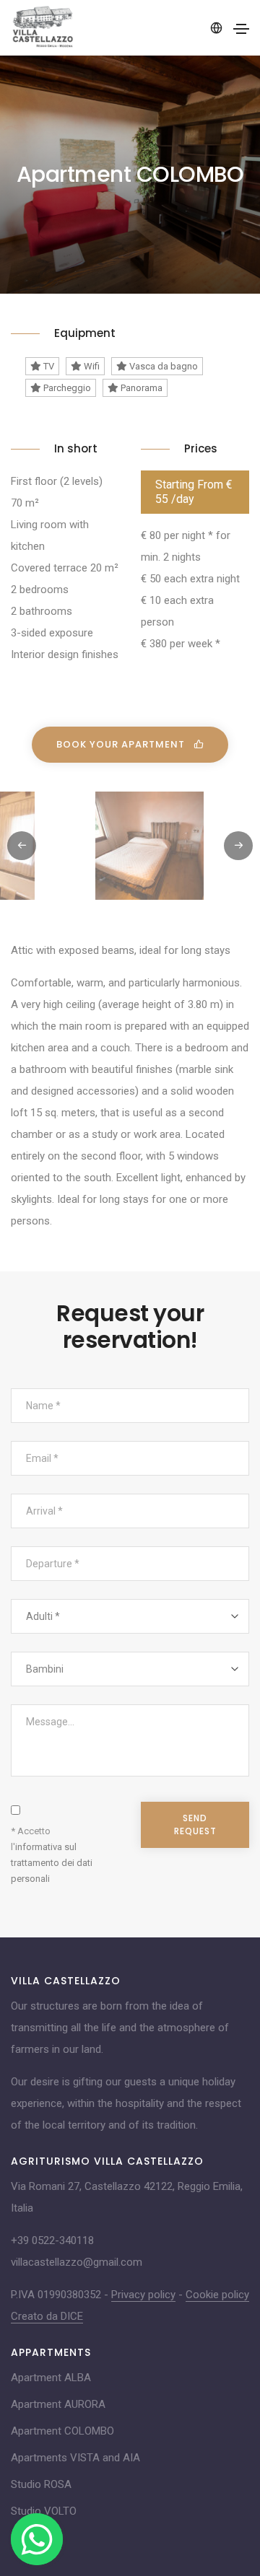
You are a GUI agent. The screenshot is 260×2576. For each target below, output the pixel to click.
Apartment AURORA (58, 2404)
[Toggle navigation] (241, 29)
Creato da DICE (47, 2316)
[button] (238, 846)
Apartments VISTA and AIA (75, 2458)
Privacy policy (143, 2295)
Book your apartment (122, 744)
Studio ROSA (41, 2484)
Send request (195, 1824)
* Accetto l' (52, 1855)
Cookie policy (217, 2295)
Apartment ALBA (51, 2378)
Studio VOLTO (44, 2511)
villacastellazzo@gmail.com (77, 2262)
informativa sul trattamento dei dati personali (52, 1863)
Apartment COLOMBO (62, 2431)
